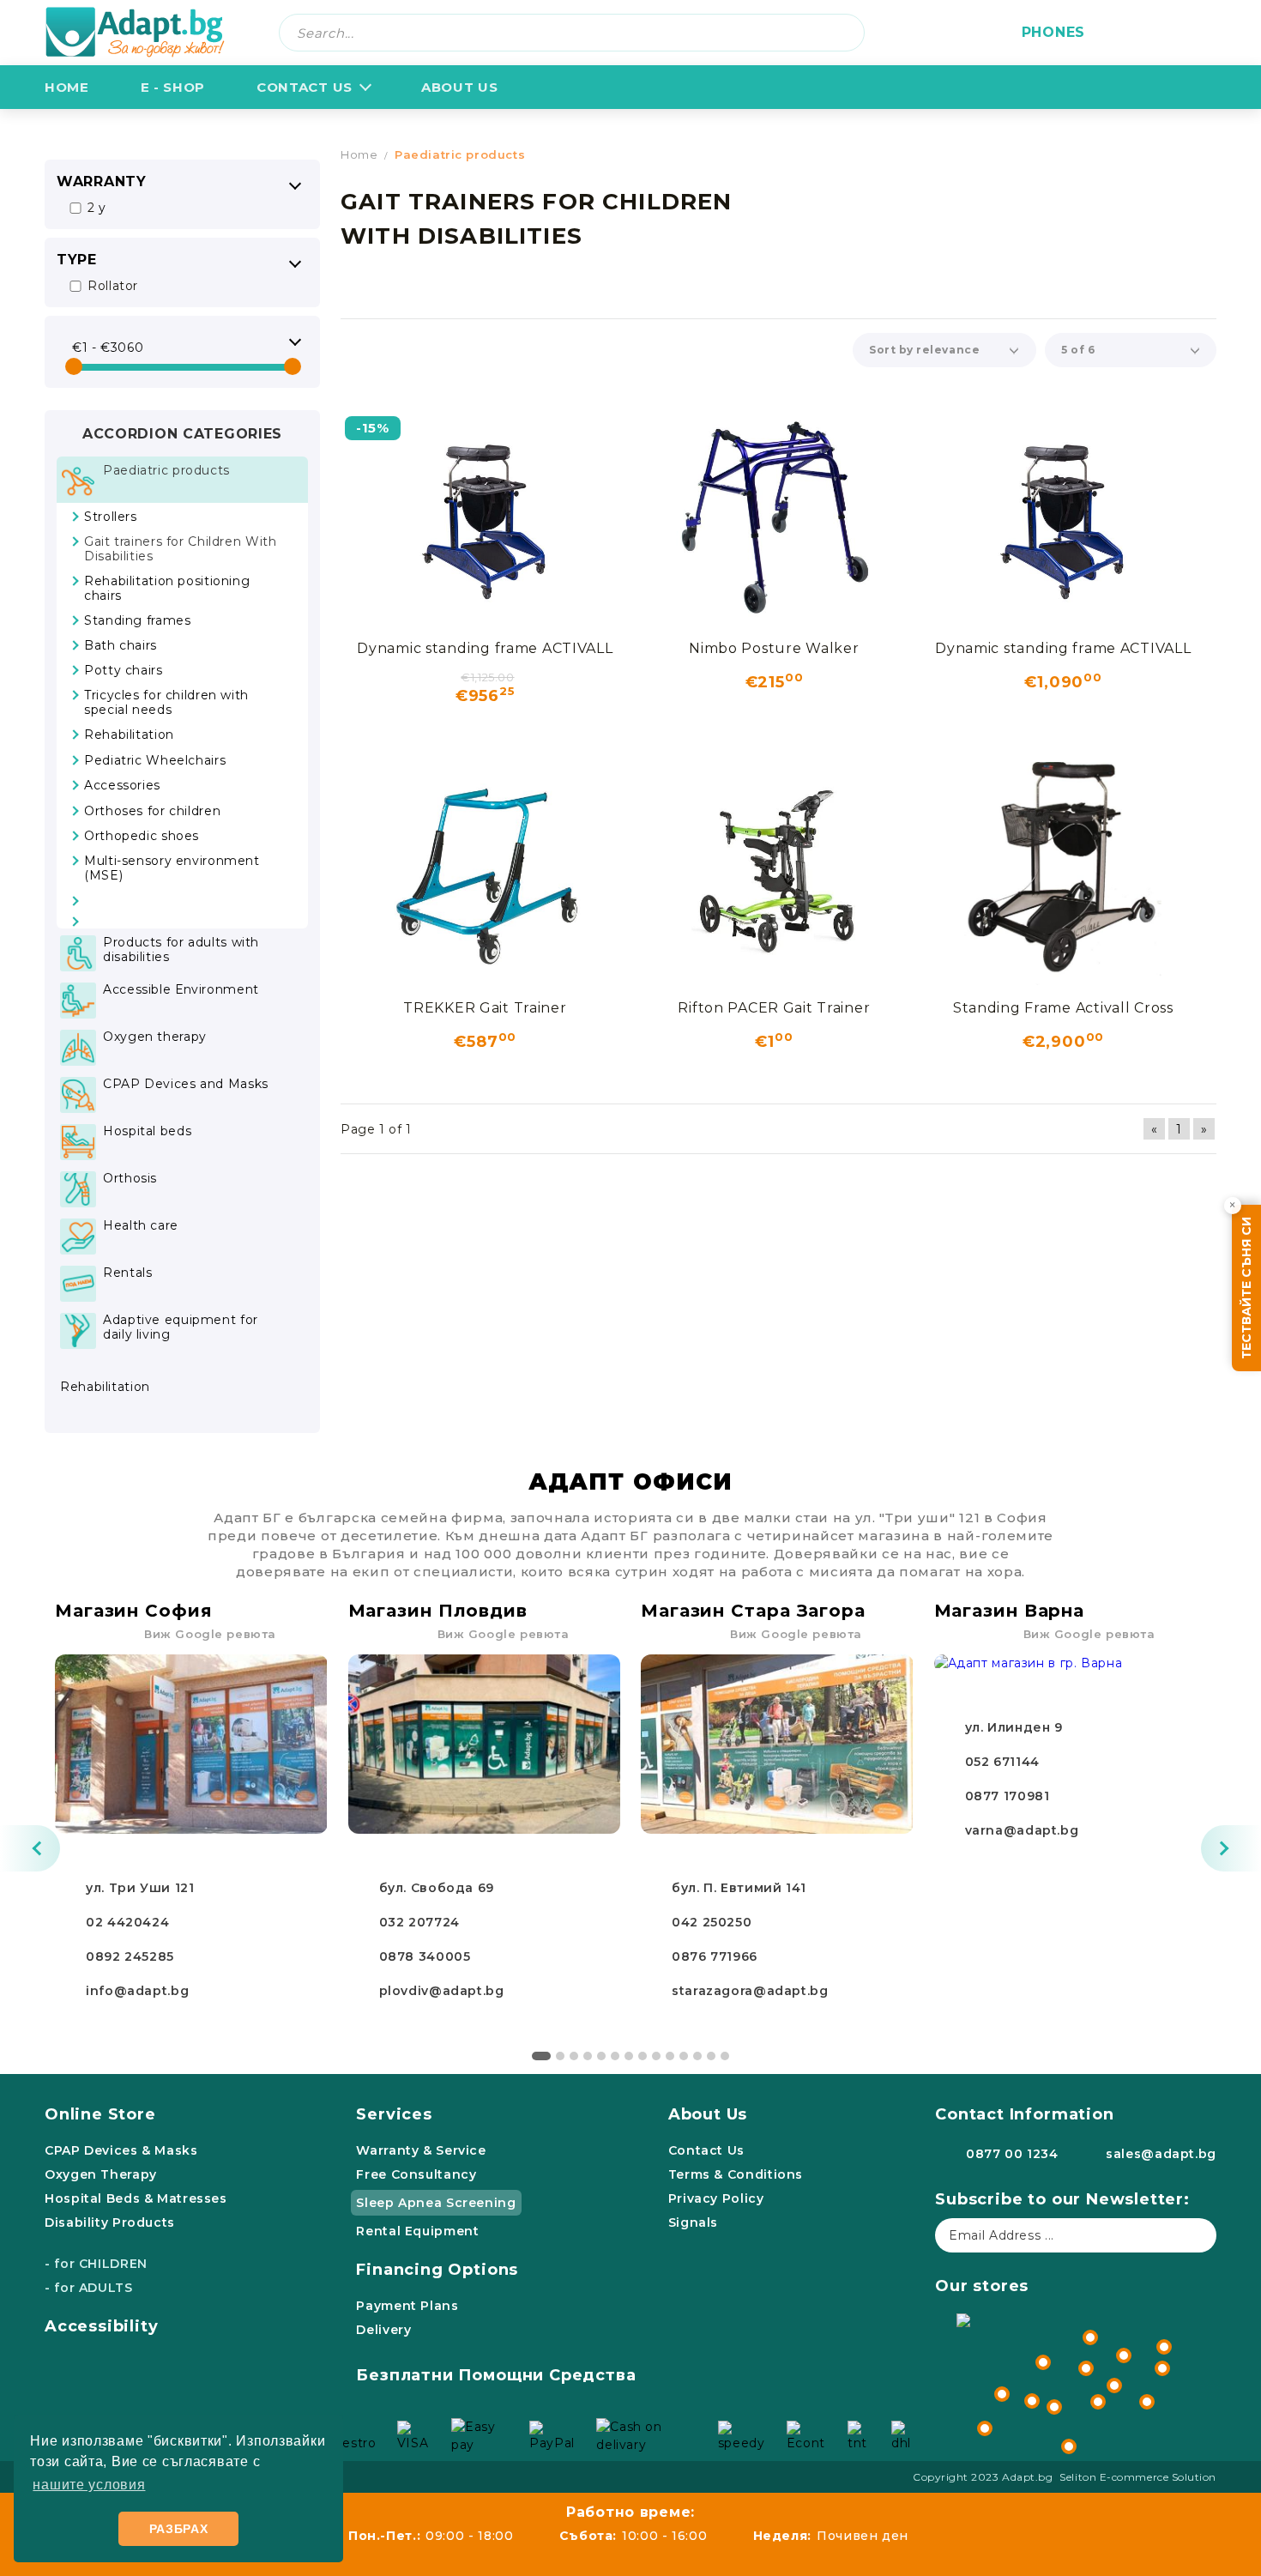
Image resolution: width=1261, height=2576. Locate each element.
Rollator (113, 286)
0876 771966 (715, 1956)
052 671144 (1002, 1762)
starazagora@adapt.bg (750, 1991)
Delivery (383, 2330)
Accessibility (102, 2326)
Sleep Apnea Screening (436, 2203)
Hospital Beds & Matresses (136, 2198)
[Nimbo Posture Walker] (774, 514)
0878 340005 (425, 1956)
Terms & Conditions (736, 2174)
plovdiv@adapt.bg (442, 1991)
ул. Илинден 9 (1014, 1727)
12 (697, 2056)
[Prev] (30, 1848)
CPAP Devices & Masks (121, 2150)
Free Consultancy (416, 2174)
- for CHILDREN (96, 2264)
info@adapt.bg (137, 1991)
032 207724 (419, 1922)
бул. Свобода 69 (437, 1888)
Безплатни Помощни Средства (496, 2375)
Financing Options (437, 2270)
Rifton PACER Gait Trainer (774, 1008)
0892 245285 (130, 1956)
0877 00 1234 (1012, 2154)
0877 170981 (1008, 1796)
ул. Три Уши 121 (140, 1888)
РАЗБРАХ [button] (179, 2529)
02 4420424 (127, 1922)
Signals (693, 2222)
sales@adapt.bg (1161, 2154)
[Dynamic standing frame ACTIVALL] (485, 514)
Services (394, 2114)
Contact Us (305, 87)
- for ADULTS (89, 2288)
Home (67, 87)
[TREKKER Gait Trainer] (485, 874)
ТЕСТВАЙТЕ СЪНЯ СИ (1246, 1288)
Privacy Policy (716, 2198)
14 (725, 2056)
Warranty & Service (421, 2150)
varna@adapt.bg (1022, 1830)
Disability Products (110, 2222)
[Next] (1231, 1848)
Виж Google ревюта (210, 1634)
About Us (708, 2114)
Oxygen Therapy (101, 2174)
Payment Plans (407, 2306)
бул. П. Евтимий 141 (739, 1888)
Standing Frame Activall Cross (1063, 1008)
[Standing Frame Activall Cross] (1063, 874)
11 (684, 2056)
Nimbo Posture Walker (774, 648)
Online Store (100, 2114)
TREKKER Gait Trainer (485, 1008)
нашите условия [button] (89, 2485)
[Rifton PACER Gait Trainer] (774, 874)
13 (711, 2056)
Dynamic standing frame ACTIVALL (485, 648)
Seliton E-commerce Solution (1138, 2477)
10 (670, 2056)
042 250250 (712, 1922)
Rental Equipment (417, 2231)
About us (459, 87)
